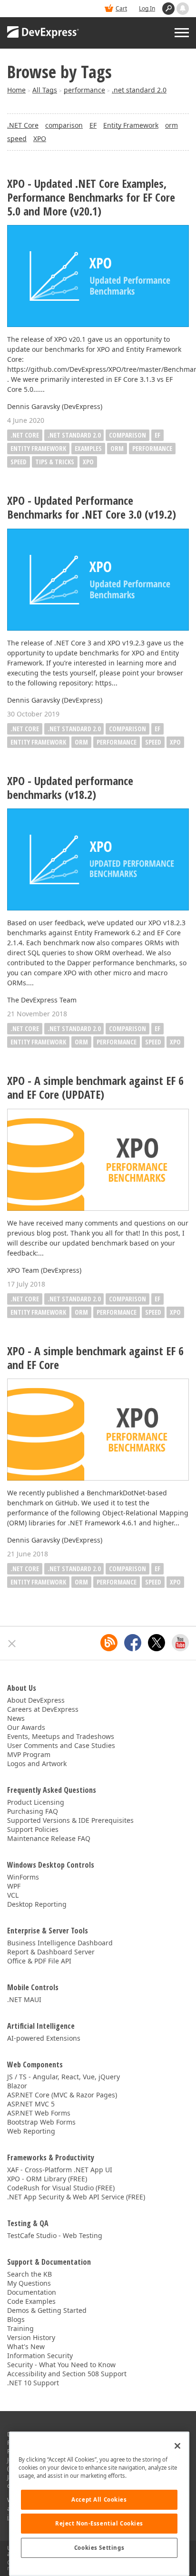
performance (84, 90)
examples (88, 448)
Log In (147, 8)
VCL (13, 1895)
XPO (40, 138)
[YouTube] (180, 1643)
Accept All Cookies (99, 2499)
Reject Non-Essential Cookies (99, 2523)
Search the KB (29, 2274)
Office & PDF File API (39, 1961)
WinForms (23, 1877)
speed (17, 138)
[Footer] (12, 1644)
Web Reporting (31, 2131)
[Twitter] (157, 1643)
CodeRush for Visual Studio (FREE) (61, 2188)
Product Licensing (36, 1802)
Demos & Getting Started (47, 2310)
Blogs (16, 2319)
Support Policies (33, 1829)
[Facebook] (133, 1643)
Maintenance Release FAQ (49, 1838)
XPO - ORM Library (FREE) (47, 2179)
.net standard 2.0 (139, 90)
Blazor (17, 2086)
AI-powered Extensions (44, 2038)
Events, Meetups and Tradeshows (61, 1736)
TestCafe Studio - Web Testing (55, 2235)
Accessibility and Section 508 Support (67, 2374)
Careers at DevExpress (43, 1709)
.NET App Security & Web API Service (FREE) (76, 2197)
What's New (26, 2346)
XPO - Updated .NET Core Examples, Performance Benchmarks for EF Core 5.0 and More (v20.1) (91, 197)
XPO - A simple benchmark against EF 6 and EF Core (95, 1358)
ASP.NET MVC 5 (31, 2104)
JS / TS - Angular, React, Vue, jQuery (64, 2077)
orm (171, 125)
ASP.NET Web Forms (39, 2113)
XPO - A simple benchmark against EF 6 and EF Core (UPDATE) (95, 1088)
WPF (14, 1886)
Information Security (40, 2356)
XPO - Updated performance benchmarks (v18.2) (70, 788)
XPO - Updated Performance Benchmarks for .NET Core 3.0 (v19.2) (92, 508)
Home (16, 90)
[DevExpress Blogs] (109, 1643)
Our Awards (26, 1727)
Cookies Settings (99, 2548)
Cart (121, 8)
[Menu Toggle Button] (182, 33)
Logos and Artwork (37, 1763)
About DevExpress (36, 1700)
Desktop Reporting (37, 1904)
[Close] (177, 2446)
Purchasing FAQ (33, 1811)
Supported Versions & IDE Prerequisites (70, 1820)
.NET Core (23, 125)
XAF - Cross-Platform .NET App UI (60, 2170)
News (16, 1718)
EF (93, 125)
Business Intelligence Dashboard (60, 1943)
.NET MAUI (24, 1999)
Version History (31, 2337)
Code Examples (31, 2301)
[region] (99, 2504)
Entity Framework (131, 125)
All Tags (45, 90)
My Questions (29, 2283)
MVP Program (29, 1754)
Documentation (32, 2292)
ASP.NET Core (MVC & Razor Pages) (62, 2095)
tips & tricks (55, 462)
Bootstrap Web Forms (41, 2122)
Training (20, 2328)
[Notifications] (183, 9)
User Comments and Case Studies (61, 1745)
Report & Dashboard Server (51, 1952)
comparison (64, 125)
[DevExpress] (43, 33)
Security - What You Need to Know (61, 2365)
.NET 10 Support (33, 2383)
